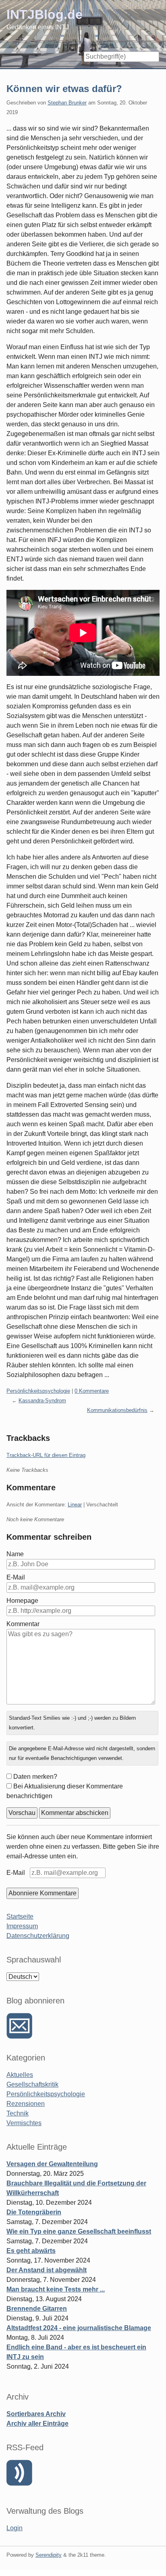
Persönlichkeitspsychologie (38, 1391)
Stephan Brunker (67, 103)
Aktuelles (20, 2075)
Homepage (22, 1601)
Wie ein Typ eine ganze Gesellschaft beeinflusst (79, 2231)
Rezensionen (26, 2104)
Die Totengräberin (34, 2212)
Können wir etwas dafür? (64, 89)
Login (15, 2528)
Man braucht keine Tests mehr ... (56, 2289)
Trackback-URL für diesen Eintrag (46, 1455)
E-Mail (16, 1577)
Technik (18, 2113)
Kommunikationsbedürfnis (117, 1410)
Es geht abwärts (31, 2251)
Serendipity (49, 2555)
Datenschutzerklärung (38, 1936)
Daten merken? (35, 1777)
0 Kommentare (92, 1391)
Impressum (22, 1926)
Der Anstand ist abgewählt (47, 2270)
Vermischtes (24, 2123)
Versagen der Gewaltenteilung (52, 2164)
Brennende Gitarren (37, 2309)
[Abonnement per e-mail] (19, 2026)
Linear (75, 1505)
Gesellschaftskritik (32, 2084)
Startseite (20, 1916)
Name (15, 1554)
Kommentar (23, 1624)
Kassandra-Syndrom (42, 1401)
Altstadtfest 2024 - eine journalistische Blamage (79, 2328)
